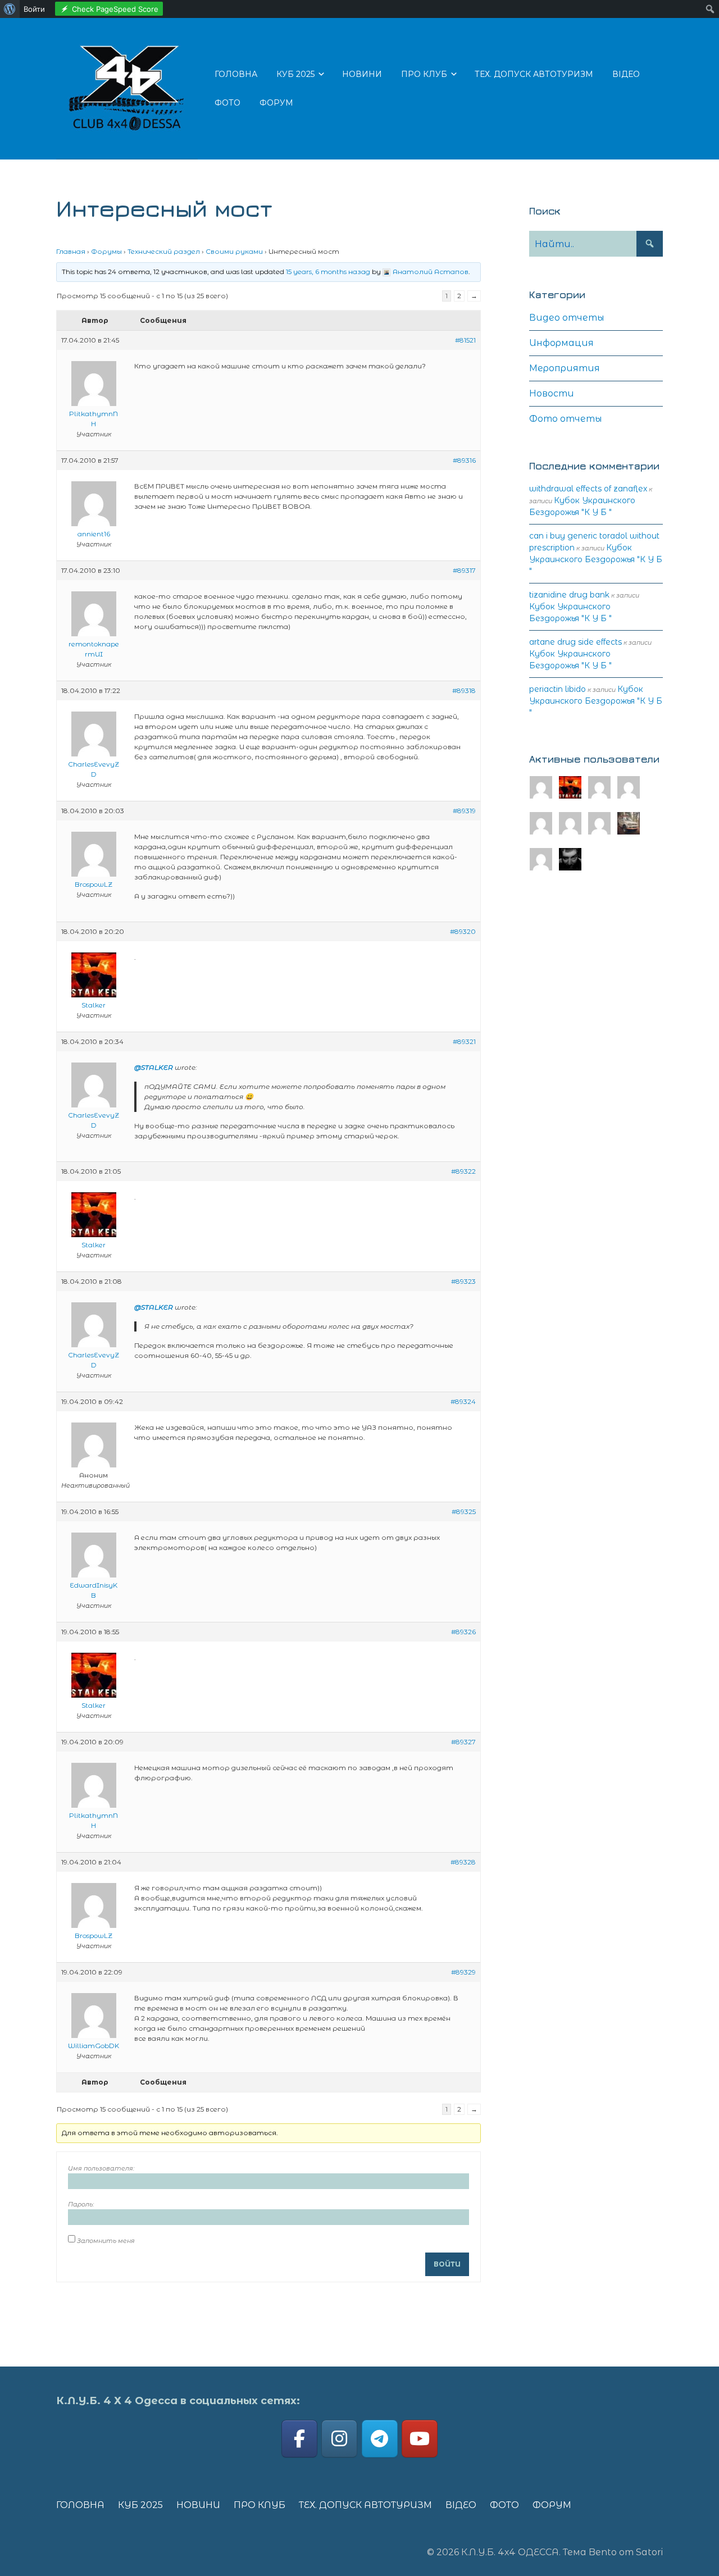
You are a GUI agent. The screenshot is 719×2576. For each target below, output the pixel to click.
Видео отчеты (567, 318)
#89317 (464, 570)
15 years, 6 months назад (328, 272)
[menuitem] (10, 9)
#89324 (463, 1401)
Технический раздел (164, 251)
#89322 (463, 1171)
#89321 (464, 1041)
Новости (552, 393)
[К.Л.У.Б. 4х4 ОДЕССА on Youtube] (420, 2439)
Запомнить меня (106, 2241)
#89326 (463, 1632)
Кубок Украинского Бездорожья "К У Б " (596, 559)
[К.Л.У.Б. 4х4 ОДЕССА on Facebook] (299, 2439)
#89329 (463, 1972)
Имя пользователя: (101, 2168)
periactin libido (558, 689)
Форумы (106, 251)
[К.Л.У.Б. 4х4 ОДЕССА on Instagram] (339, 2439)
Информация (561, 343)
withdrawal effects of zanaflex (588, 489)
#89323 (463, 1281)
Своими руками (234, 251)
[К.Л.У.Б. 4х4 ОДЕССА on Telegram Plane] (380, 2439)
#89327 (463, 1742)
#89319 (464, 811)
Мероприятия (565, 368)
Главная (71, 251)
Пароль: (81, 2204)
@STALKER (154, 1067)
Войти (447, 2264)
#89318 (464, 690)
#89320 (463, 931)
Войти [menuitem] (34, 9)
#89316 (464, 460)
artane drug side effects (575, 642)
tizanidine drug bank (569, 595)
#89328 (463, 1862)
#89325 (464, 1512)
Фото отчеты (566, 419)
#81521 (465, 340)
